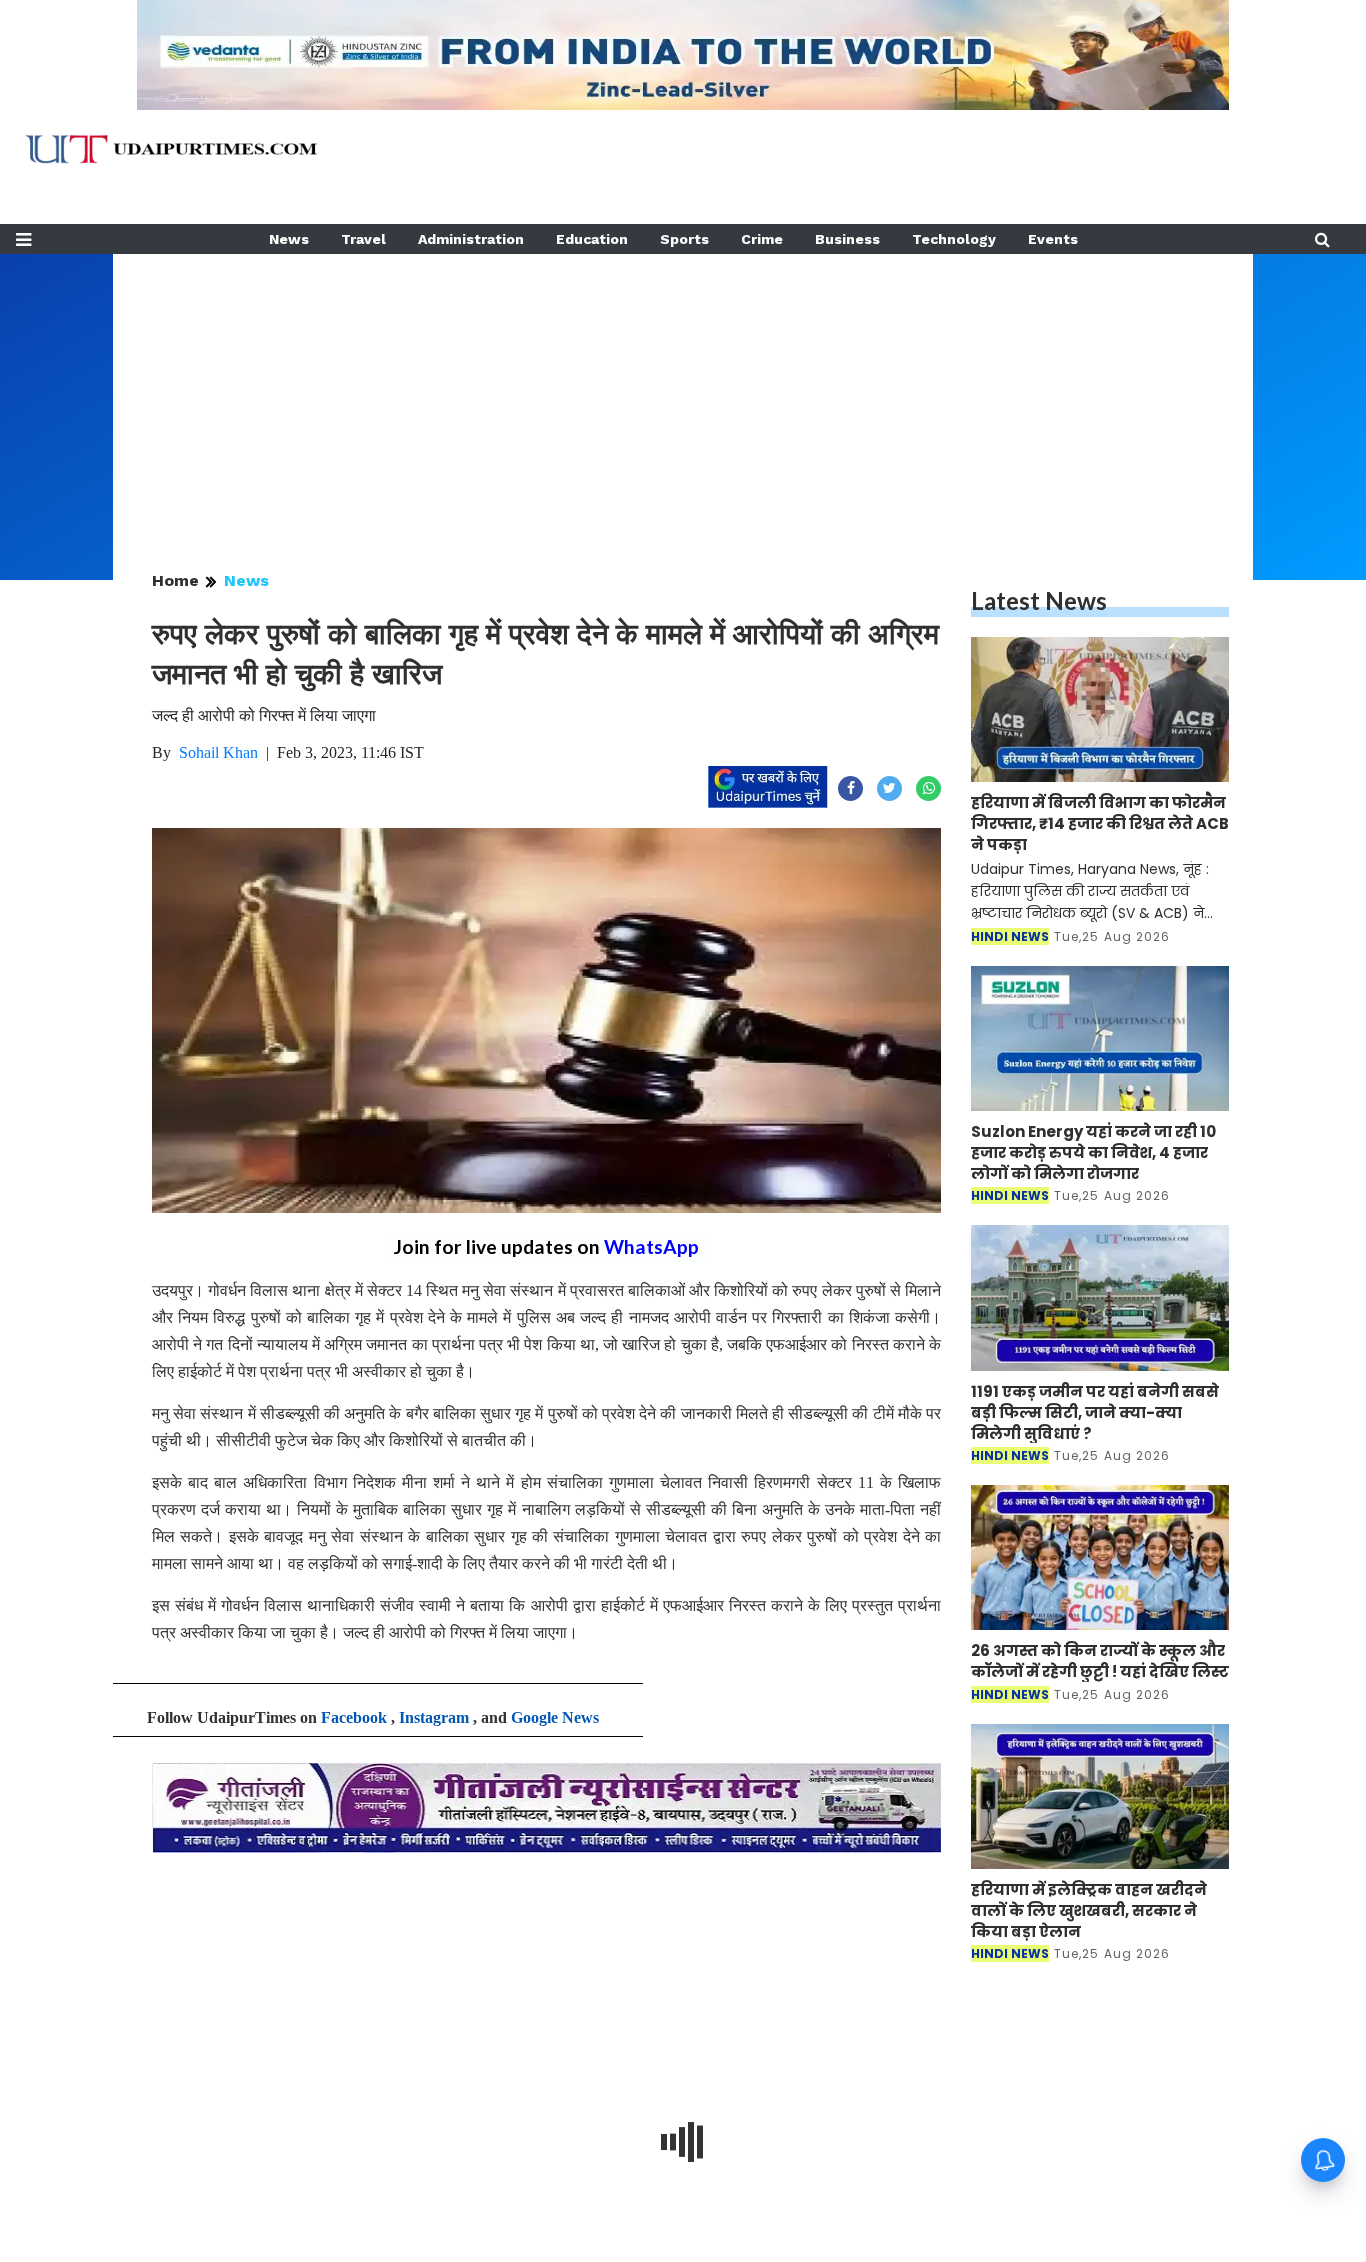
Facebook (354, 1717)
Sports (684, 239)
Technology (954, 239)
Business (847, 239)
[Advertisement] (683, 394)
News (289, 239)
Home (175, 580)
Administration (471, 239)
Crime (762, 239)
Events (1053, 239)
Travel (363, 239)
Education (592, 239)
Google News (555, 1717)
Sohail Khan (218, 752)
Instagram (434, 1717)
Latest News (1039, 600)
